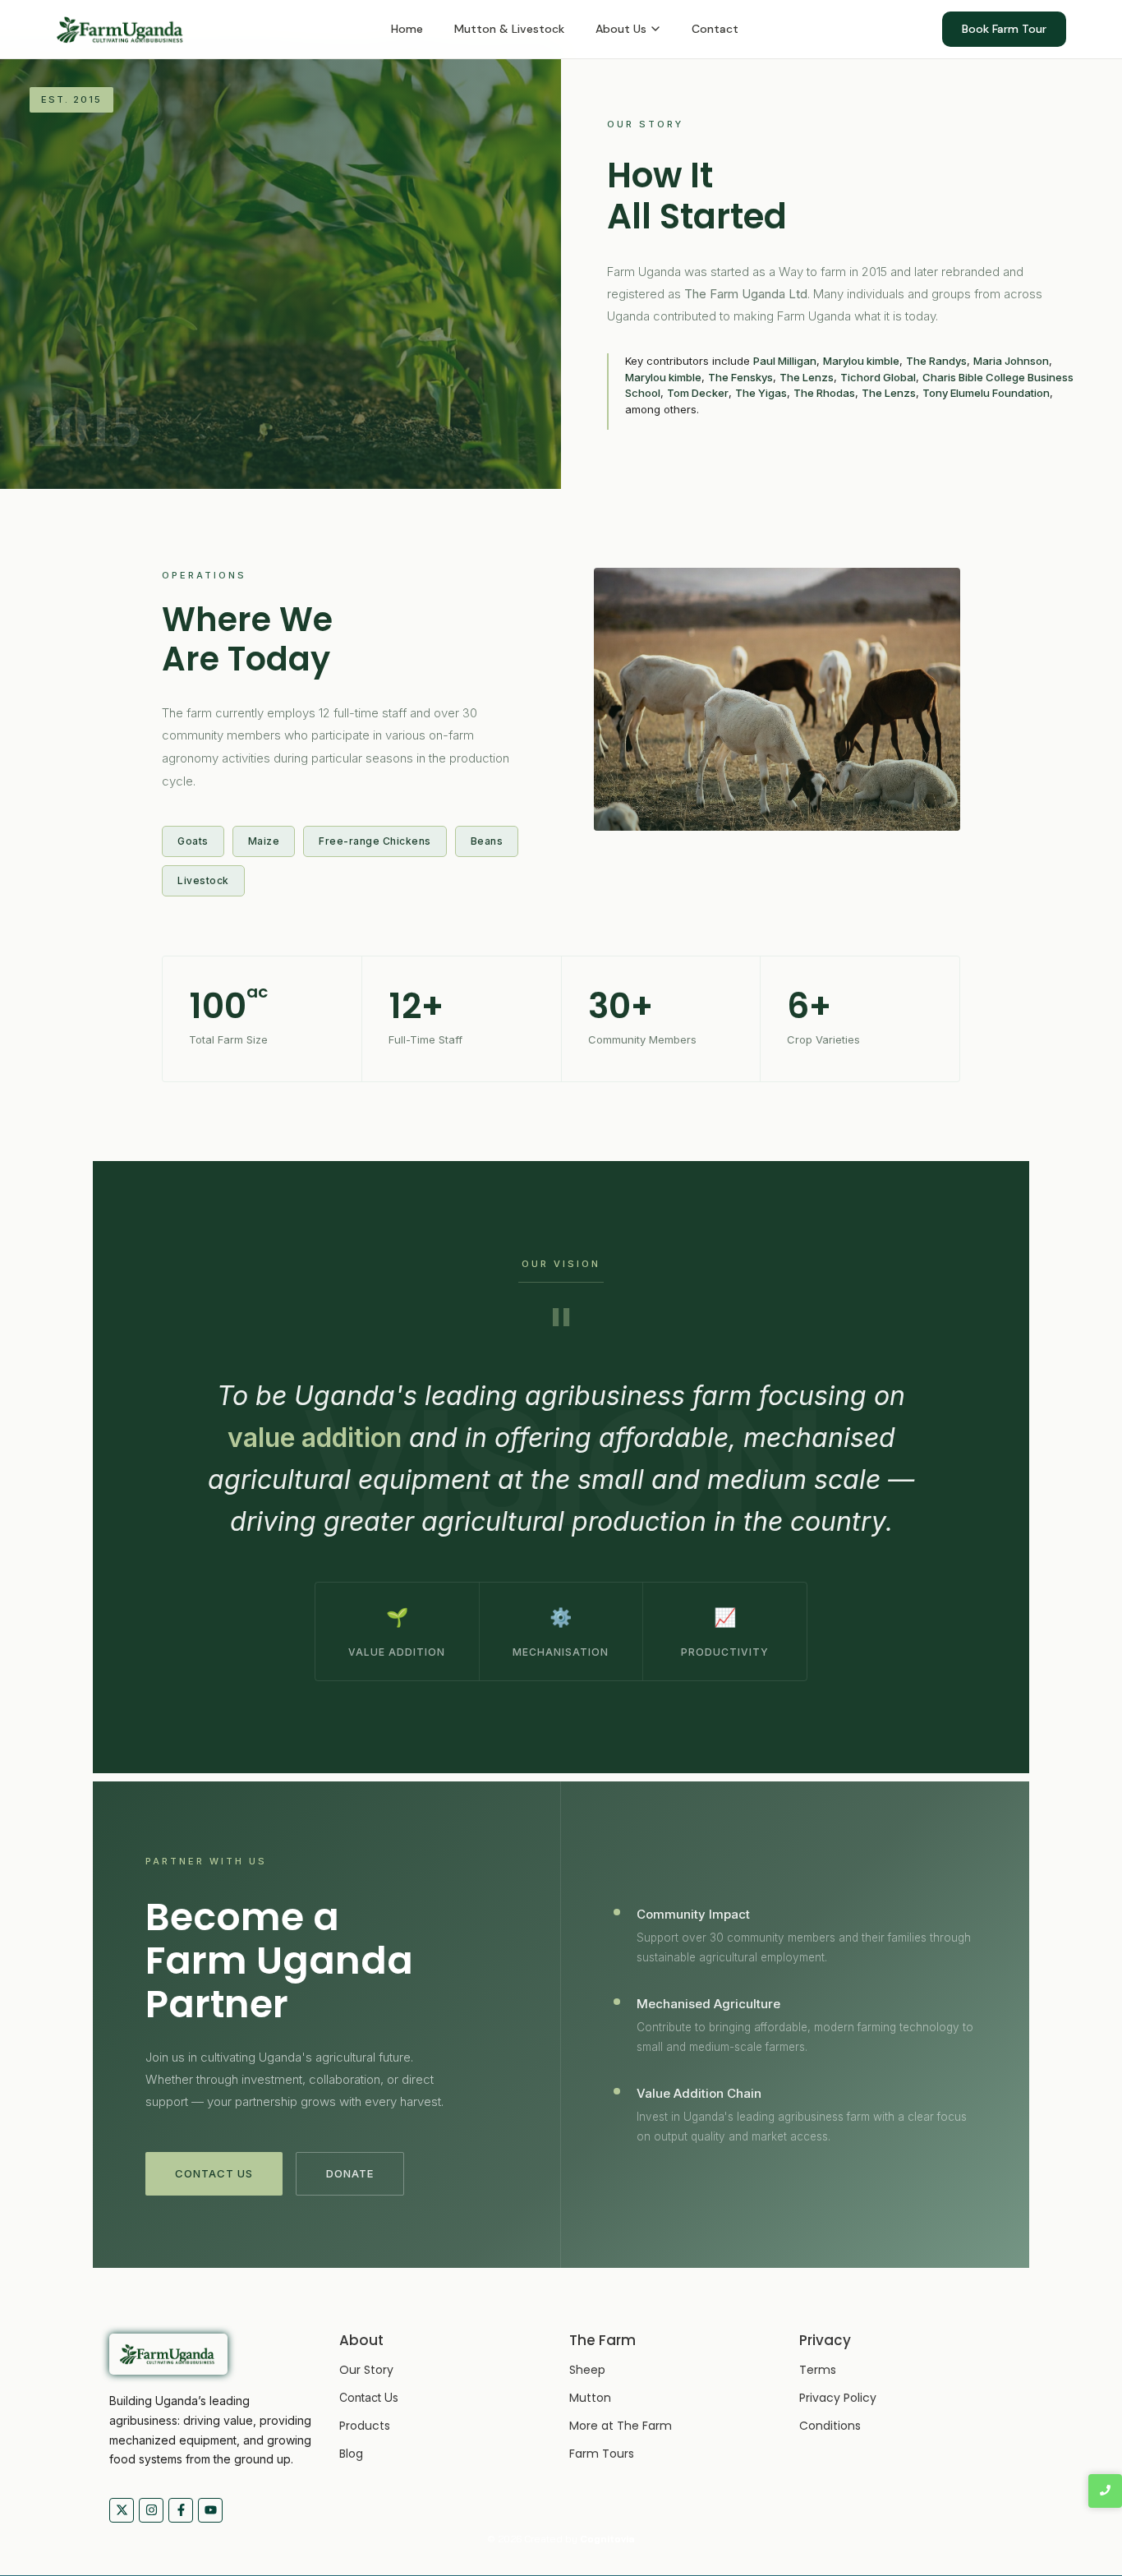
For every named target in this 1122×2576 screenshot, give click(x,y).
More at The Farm (621, 2426)
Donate (350, 2173)
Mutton (590, 2398)
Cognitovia (607, 2539)
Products (365, 2426)
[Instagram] (151, 2510)
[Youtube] (210, 2510)
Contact (715, 29)
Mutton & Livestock (509, 29)
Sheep (587, 2370)
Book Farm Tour (1004, 29)
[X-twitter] (122, 2510)
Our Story (366, 2370)
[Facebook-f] (181, 2510)
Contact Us (214, 2173)
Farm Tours (602, 2454)
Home (407, 29)
